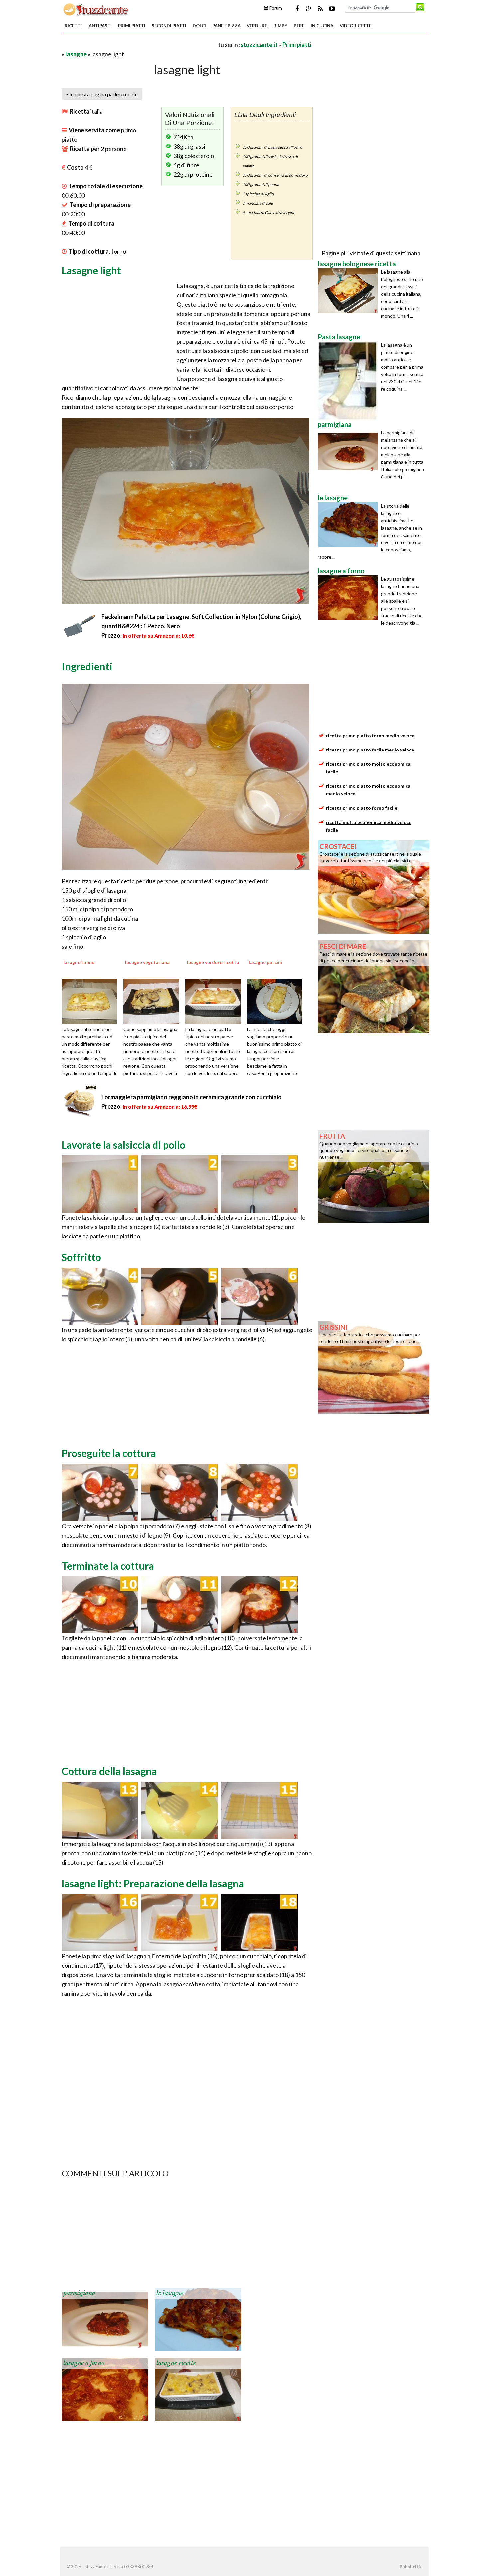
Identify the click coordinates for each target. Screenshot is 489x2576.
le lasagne (170, 2293)
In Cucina (322, 26)
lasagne (76, 54)
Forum (275, 8)
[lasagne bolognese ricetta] (349, 291)
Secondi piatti (169, 26)
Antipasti (100, 26)
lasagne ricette (176, 2363)
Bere (299, 26)
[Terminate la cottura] (100, 1604)
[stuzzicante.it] (96, 9)
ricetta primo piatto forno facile (362, 808)
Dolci (199, 26)
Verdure (257, 26)
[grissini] (374, 1367)
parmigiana (79, 2293)
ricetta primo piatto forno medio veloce (370, 735)
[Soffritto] (100, 1296)
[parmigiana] (105, 2319)
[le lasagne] (198, 2319)
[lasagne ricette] (198, 2389)
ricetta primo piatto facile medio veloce (370, 750)
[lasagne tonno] (91, 1001)
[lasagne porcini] (277, 1001)
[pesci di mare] (374, 986)
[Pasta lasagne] (349, 381)
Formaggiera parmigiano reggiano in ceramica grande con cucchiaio (192, 1097)
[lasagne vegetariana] (153, 1001)
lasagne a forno (84, 2363)
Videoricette (355, 26)
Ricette (74, 26)
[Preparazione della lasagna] (100, 1922)
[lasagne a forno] (105, 2389)
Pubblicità (410, 2567)
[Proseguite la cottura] (100, 1492)
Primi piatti (132, 26)
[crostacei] (374, 886)
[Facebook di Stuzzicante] (297, 8)
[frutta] (374, 1176)
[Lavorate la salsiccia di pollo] (100, 1183)
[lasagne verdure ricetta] (215, 1001)
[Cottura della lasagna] (100, 1810)
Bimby (280, 26)
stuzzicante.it (259, 45)
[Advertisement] (139, 44)
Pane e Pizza (226, 26)
